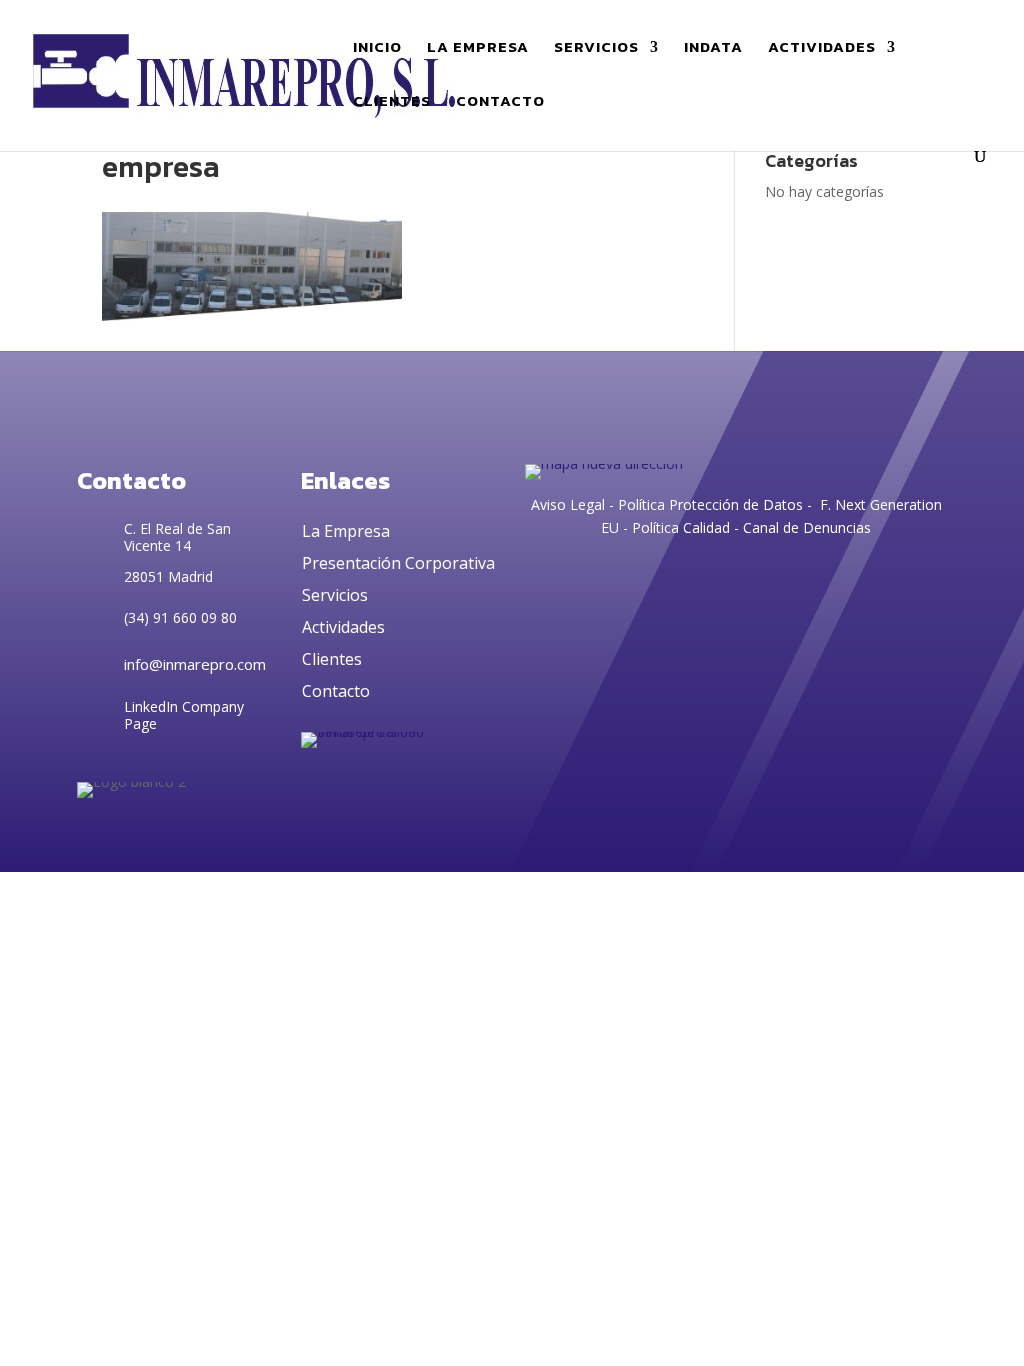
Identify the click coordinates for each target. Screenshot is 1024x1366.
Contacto (336, 691)
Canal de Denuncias (807, 527)
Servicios (335, 595)
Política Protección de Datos (708, 504)
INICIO (377, 49)
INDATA (713, 49)
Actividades (343, 627)
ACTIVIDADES (822, 49)
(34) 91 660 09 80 (180, 617)
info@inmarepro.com (195, 664)
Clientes (332, 659)
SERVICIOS (596, 49)
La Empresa (346, 531)
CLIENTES (392, 103)
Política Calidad (681, 527)
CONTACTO (500, 103)
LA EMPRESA (478, 49)
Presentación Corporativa (398, 563)
